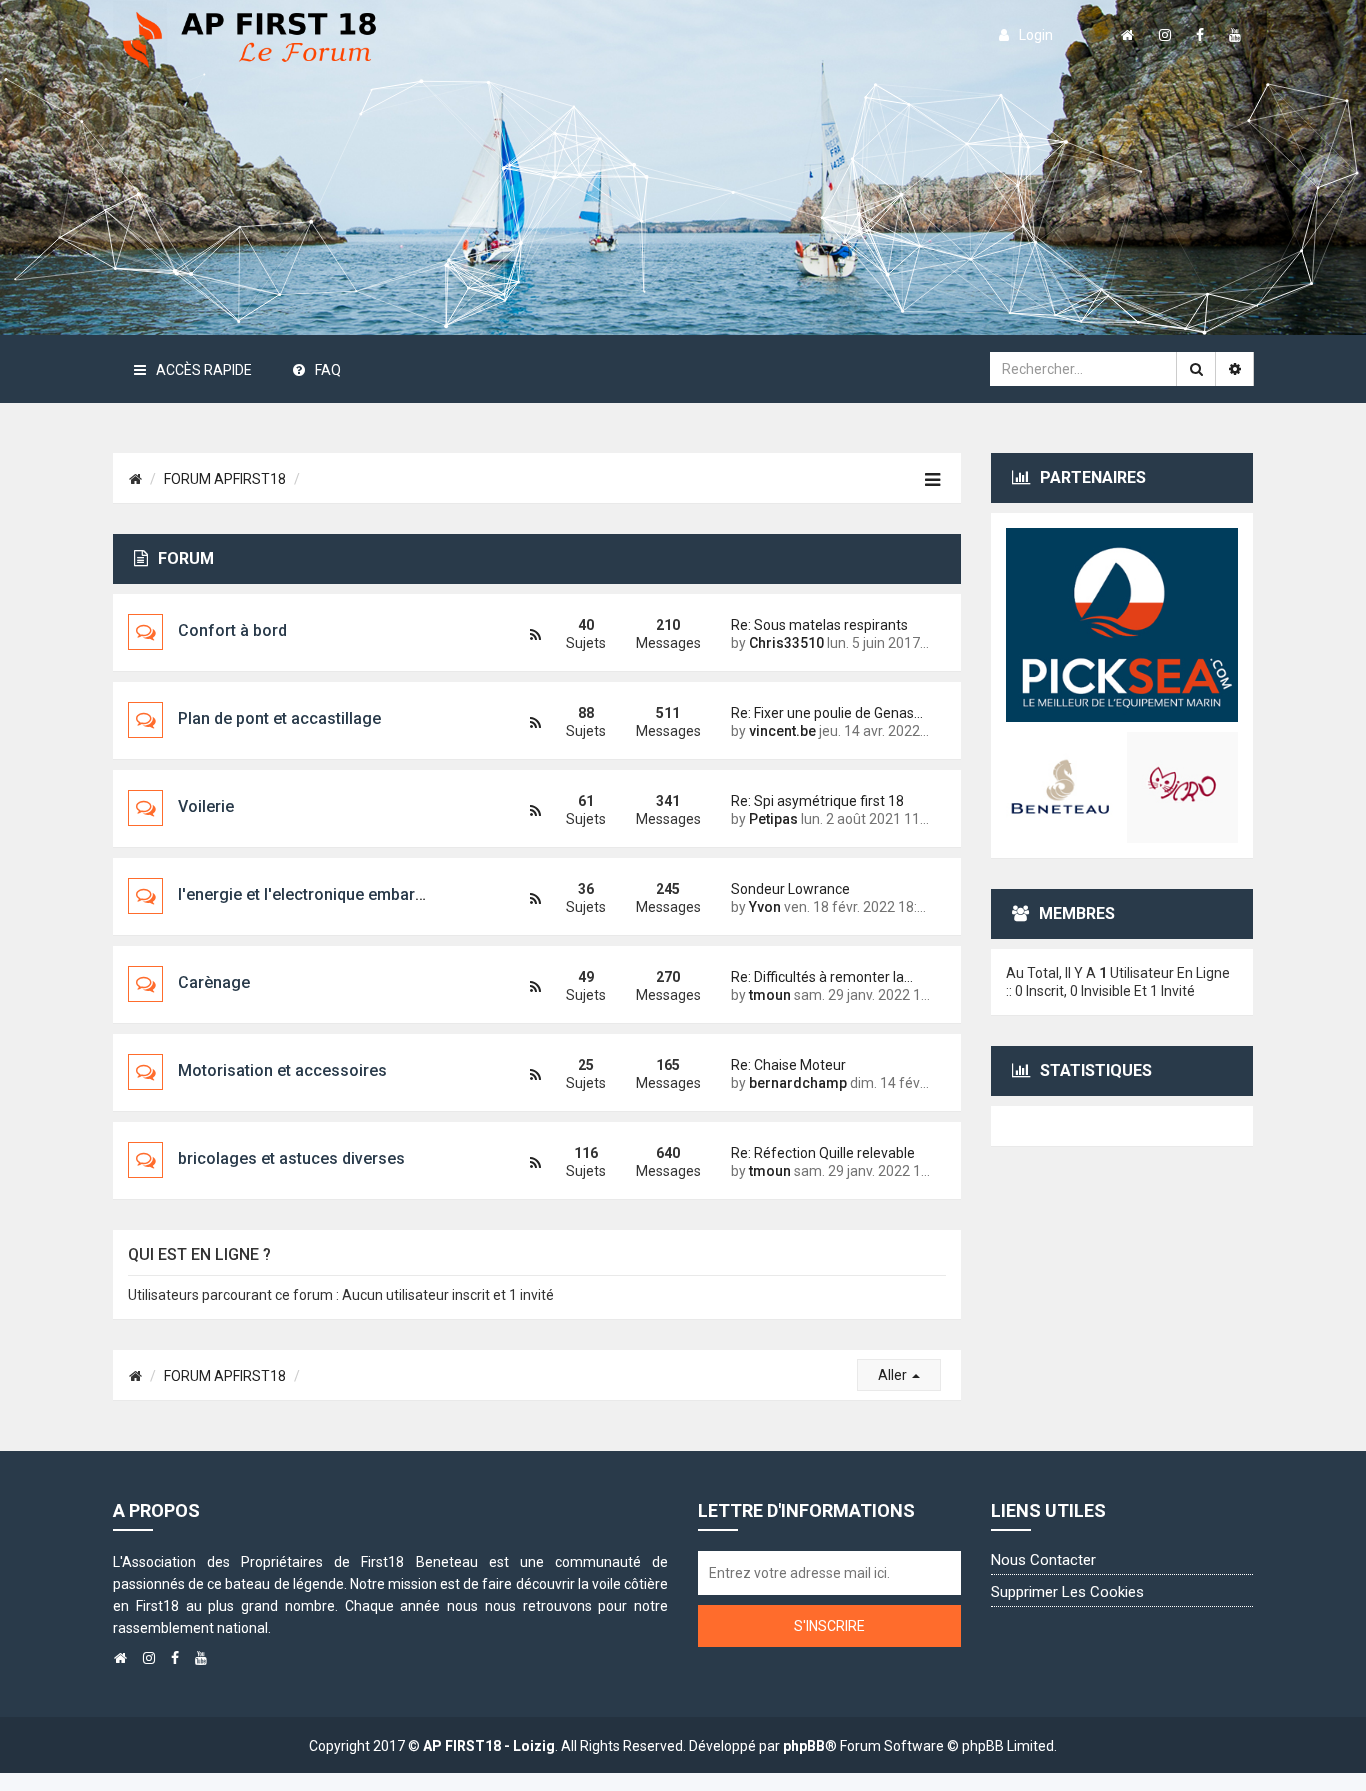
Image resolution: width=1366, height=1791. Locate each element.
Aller (894, 1375)
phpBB (804, 1746)
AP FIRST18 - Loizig (489, 1746)
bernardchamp (798, 1083)
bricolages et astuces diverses (291, 1158)
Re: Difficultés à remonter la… (822, 977)
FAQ (328, 370)
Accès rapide (204, 370)
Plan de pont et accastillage (279, 718)
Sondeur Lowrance (790, 889)
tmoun (770, 995)
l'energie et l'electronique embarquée (314, 894)
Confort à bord (232, 630)
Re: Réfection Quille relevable (823, 1153)
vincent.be (782, 731)
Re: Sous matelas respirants (819, 625)
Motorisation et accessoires (282, 1070)
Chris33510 (786, 643)
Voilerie (206, 806)
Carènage (214, 982)
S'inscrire (829, 1626)
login (1036, 35)
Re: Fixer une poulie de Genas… (827, 713)
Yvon (765, 907)
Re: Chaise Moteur (788, 1065)
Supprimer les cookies (1067, 1592)
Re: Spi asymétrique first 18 (817, 801)
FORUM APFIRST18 (225, 479)
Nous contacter (1043, 1560)
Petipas (773, 819)
